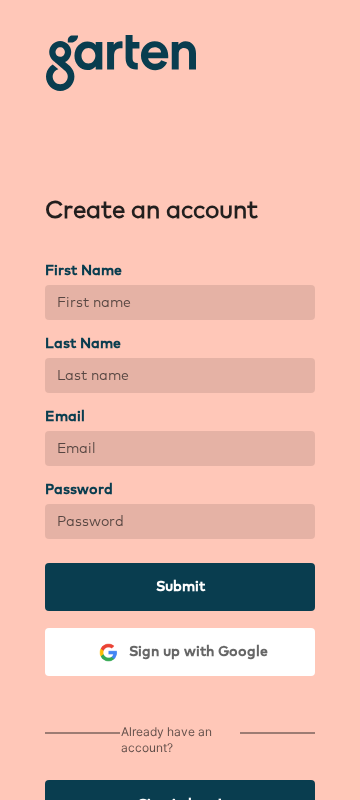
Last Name (83, 344)
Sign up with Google (198, 652)
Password (79, 490)
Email (65, 417)
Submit (180, 587)
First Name (83, 271)
